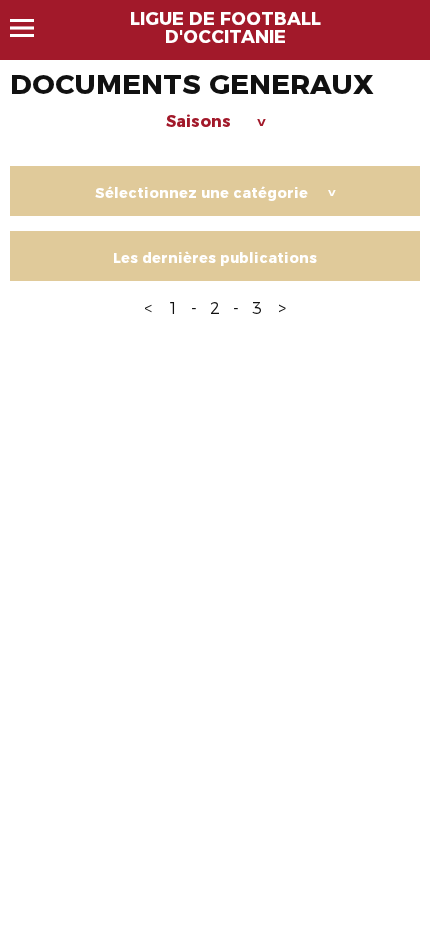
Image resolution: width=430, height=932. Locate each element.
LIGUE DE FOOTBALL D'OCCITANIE (225, 28)
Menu (31, 28)
